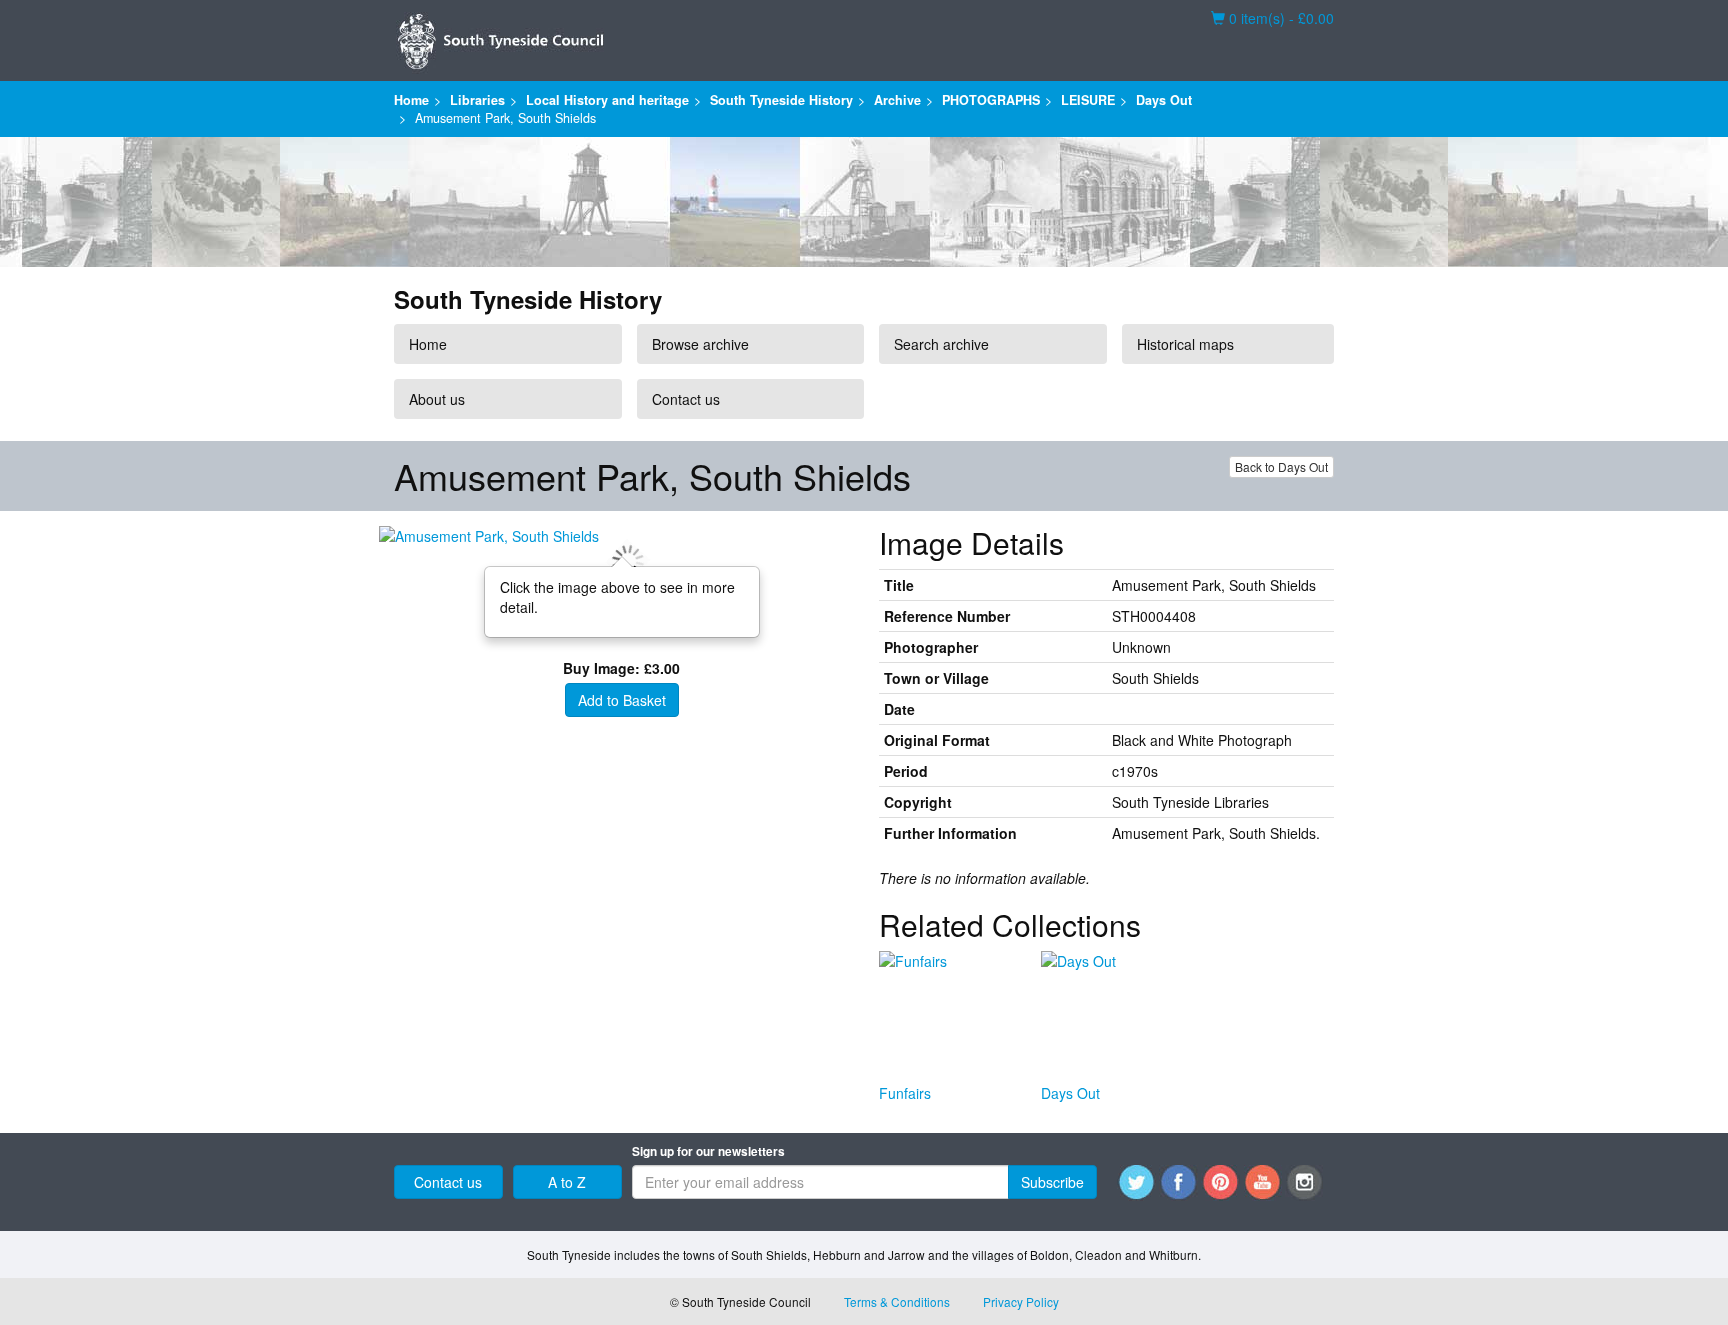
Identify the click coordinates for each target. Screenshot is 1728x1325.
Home (411, 100)
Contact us (686, 399)
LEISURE (1088, 100)
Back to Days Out (1281, 466)
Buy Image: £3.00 (621, 668)
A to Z (567, 1182)
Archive (897, 100)
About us (437, 399)
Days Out (1164, 100)
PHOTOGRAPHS (991, 100)
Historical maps (1185, 344)
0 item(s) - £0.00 (1272, 18)
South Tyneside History (781, 100)
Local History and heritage (607, 100)
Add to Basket (622, 700)
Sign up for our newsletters (708, 1151)
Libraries (477, 100)
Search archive (941, 344)
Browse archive (700, 344)
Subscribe (1052, 1182)
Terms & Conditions (897, 1301)
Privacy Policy (1021, 1301)
